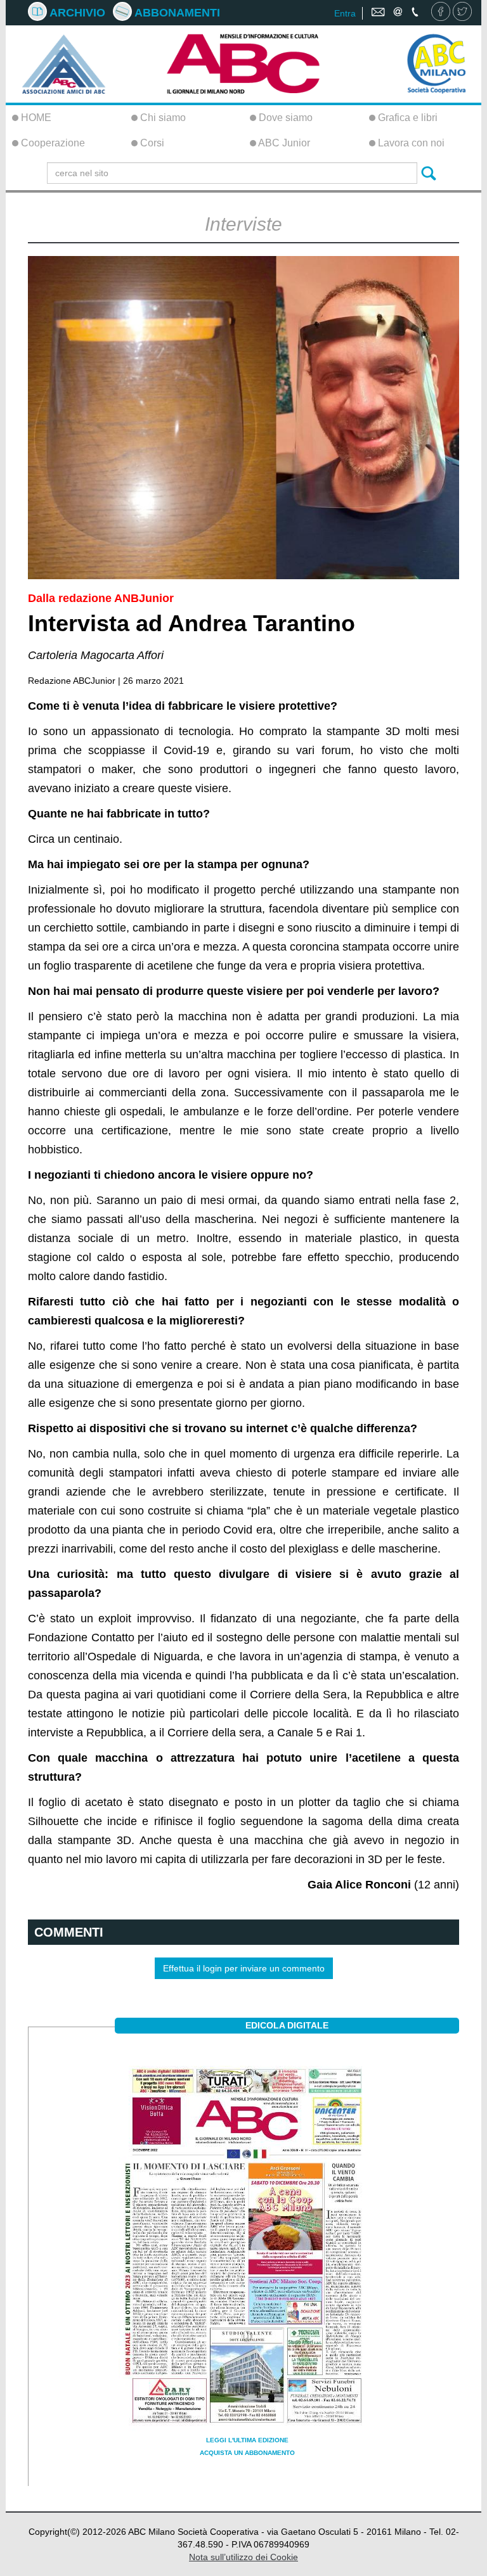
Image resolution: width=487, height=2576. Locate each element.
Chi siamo (162, 118)
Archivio (76, 13)
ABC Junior (283, 143)
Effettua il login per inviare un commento (244, 1968)
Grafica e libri (406, 118)
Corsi (151, 143)
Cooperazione (52, 143)
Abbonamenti (176, 13)
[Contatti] (396, 13)
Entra (345, 13)
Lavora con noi (410, 143)
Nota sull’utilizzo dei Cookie (243, 2557)
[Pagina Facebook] (441, 13)
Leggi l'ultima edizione (247, 2440)
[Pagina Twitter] (462, 13)
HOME (35, 118)
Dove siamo (284, 118)
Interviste (243, 224)
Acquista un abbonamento (247, 2453)
